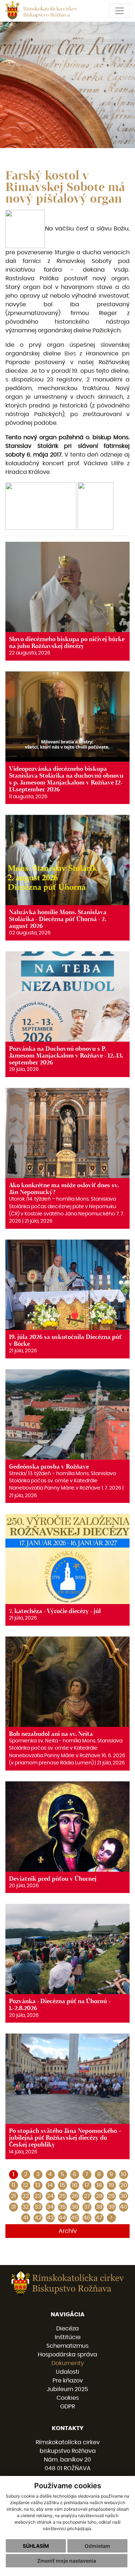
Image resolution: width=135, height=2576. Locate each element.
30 (124, 2196)
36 (75, 2207)
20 (124, 2185)
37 (87, 2207)
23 (38, 2196)
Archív (68, 2231)
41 (26, 2218)
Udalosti (67, 2372)
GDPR (67, 2407)
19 (111, 2185)
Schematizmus (67, 2346)
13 (38, 2185)
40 (123, 2207)
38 (99, 2207)
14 (50, 2185)
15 (62, 2185)
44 (62, 2218)
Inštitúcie (68, 2337)
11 (13, 2185)
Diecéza (67, 2329)
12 (26, 2185)
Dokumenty (68, 2363)
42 (38, 2218)
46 (87, 2218)
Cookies (68, 2398)
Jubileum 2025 (67, 2389)
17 (87, 2185)
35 (62, 2207)
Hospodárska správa (67, 2355)
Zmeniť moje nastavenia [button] (67, 2561)
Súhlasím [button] (36, 2546)
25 (62, 2196)
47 (99, 2218)
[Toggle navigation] (120, 11)
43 (50, 2218)
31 (13, 2207)
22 (26, 2196)
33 (38, 2207)
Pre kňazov (68, 2381)
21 (13, 2196)
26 (75, 2196)
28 (99, 2196)
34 (50, 2207)
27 (87, 2196)
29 (111, 2196)
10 (124, 2174)
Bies (70, 354)
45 (75, 2218)
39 (111, 2207)
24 (50, 2196)
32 (26, 2207)
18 (99, 2185)
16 (75, 2185)
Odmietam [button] (97, 2546)
